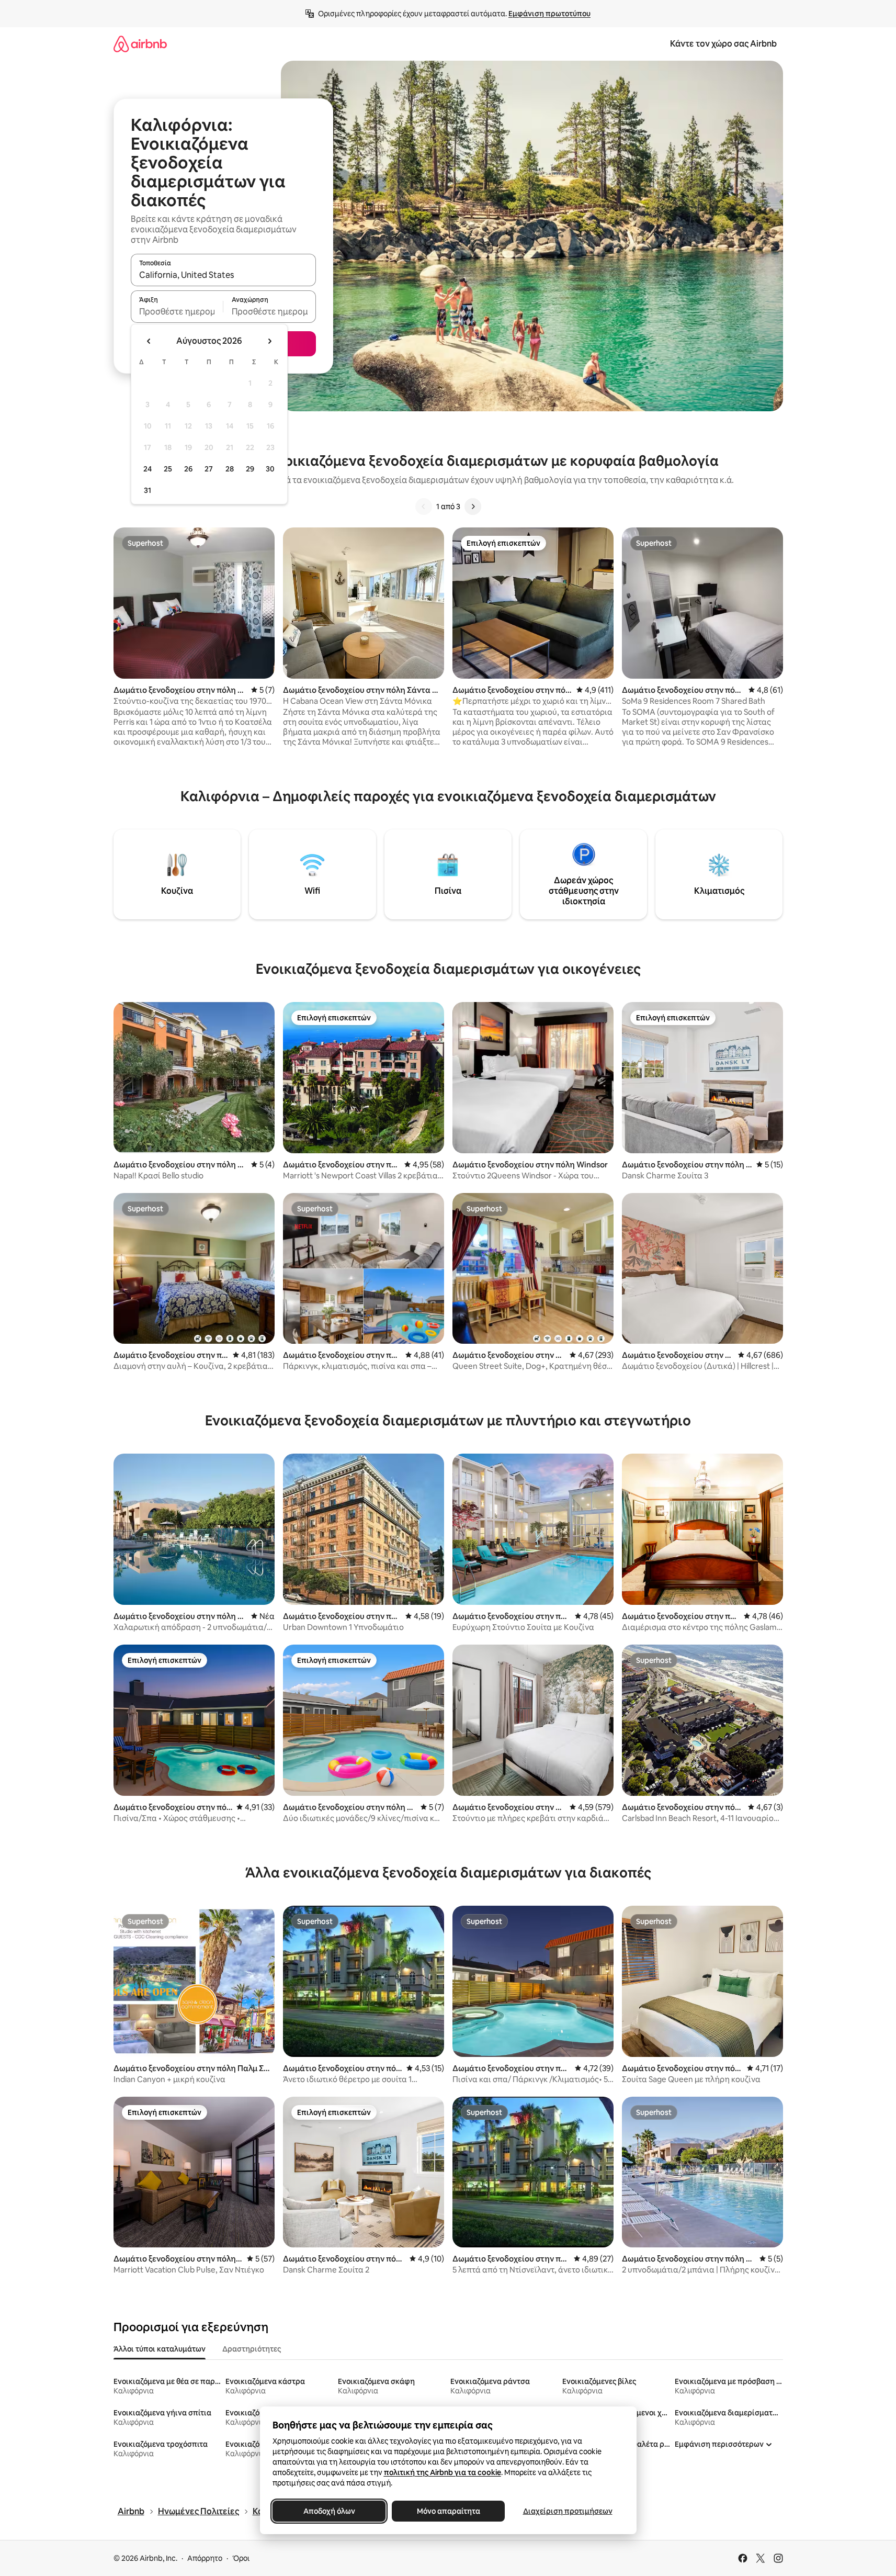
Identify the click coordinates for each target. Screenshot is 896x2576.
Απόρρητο (205, 2558)
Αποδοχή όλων (329, 2511)
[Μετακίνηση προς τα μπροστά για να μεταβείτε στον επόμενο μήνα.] (269, 341)
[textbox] (177, 311)
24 (148, 469)
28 (230, 469)
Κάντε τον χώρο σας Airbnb (723, 44)
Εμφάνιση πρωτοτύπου (549, 14)
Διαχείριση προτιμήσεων (567, 2511)
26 (188, 469)
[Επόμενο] (473, 507)
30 (270, 469)
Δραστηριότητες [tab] (252, 2349)
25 (168, 469)
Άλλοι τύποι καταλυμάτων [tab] (160, 2349)
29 (250, 469)
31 (148, 490)
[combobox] (223, 275)
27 (209, 469)
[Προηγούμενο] (424, 507)
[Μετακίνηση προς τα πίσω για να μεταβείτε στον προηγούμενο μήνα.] (149, 341)
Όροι (241, 2558)
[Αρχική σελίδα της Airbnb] (140, 44)
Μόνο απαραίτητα (448, 2511)
